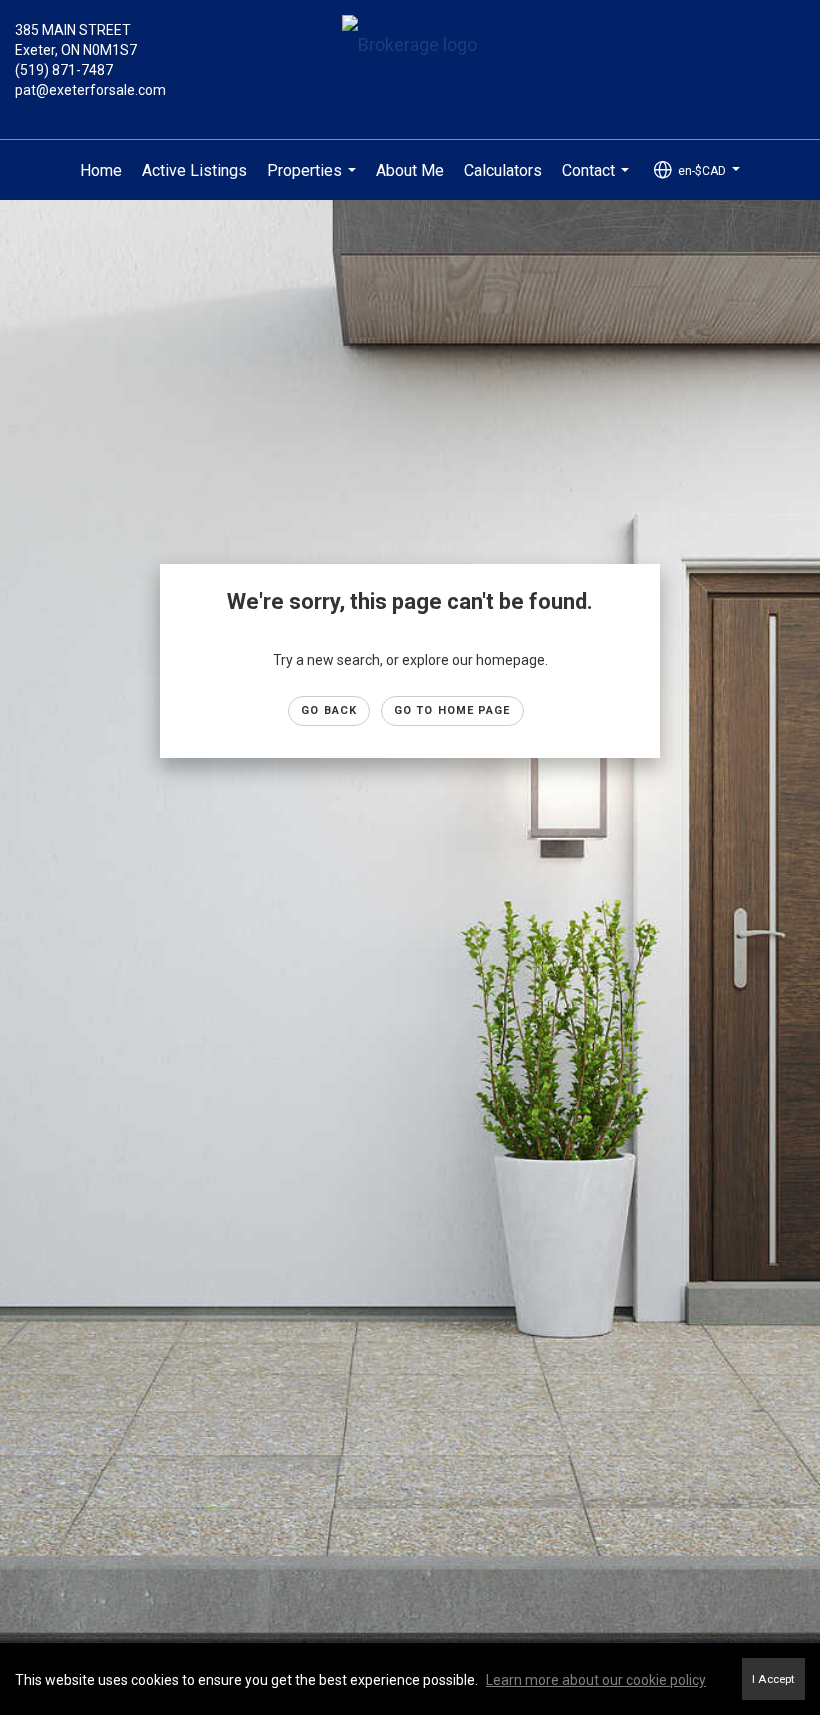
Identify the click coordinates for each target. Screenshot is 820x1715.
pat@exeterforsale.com (90, 90)
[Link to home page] (409, 46)
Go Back (329, 710)
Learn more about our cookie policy (596, 1680)
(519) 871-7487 (64, 70)
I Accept (773, 1679)
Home (101, 170)
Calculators (503, 170)
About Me (410, 170)
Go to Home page (452, 710)
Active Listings (194, 170)
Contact (598, 181)
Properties (314, 181)
